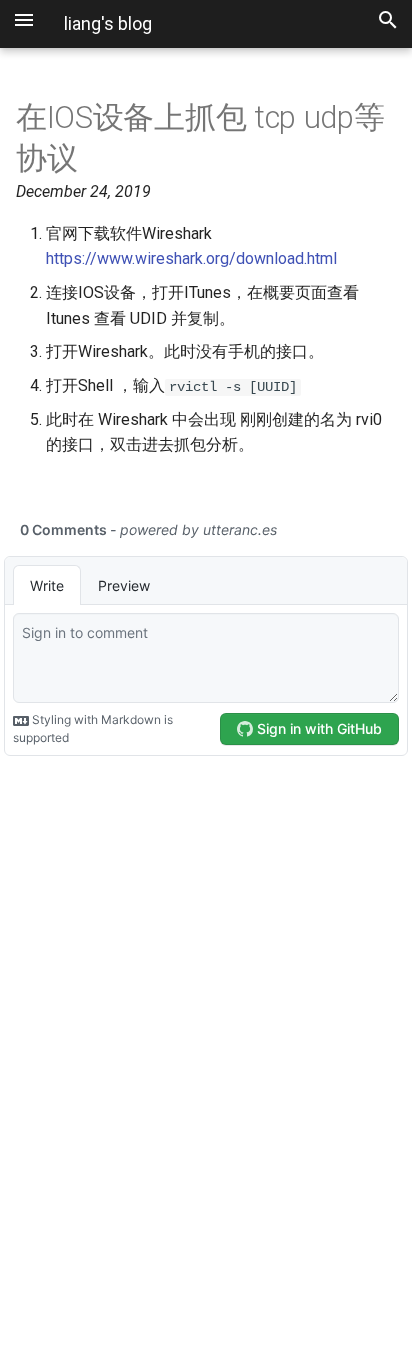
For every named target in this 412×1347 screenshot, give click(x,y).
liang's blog (108, 23)
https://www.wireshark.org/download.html (191, 258)
